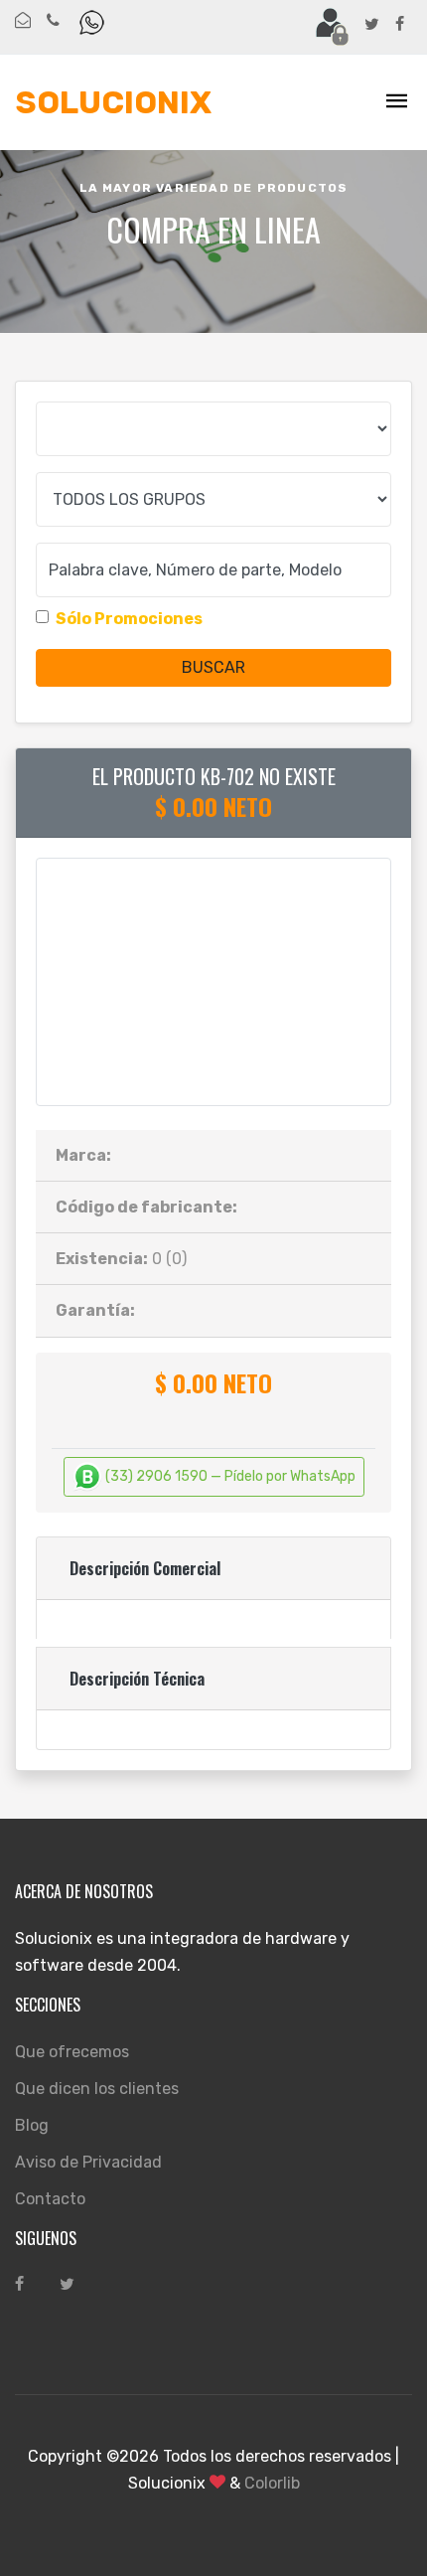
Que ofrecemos (72, 2052)
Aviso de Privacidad (88, 2162)
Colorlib (272, 2483)
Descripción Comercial (145, 1568)
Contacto (50, 2199)
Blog (32, 2125)
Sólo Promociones (129, 619)
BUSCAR (213, 667)
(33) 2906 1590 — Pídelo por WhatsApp (229, 1476)
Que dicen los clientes (97, 2089)
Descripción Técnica (137, 1679)
